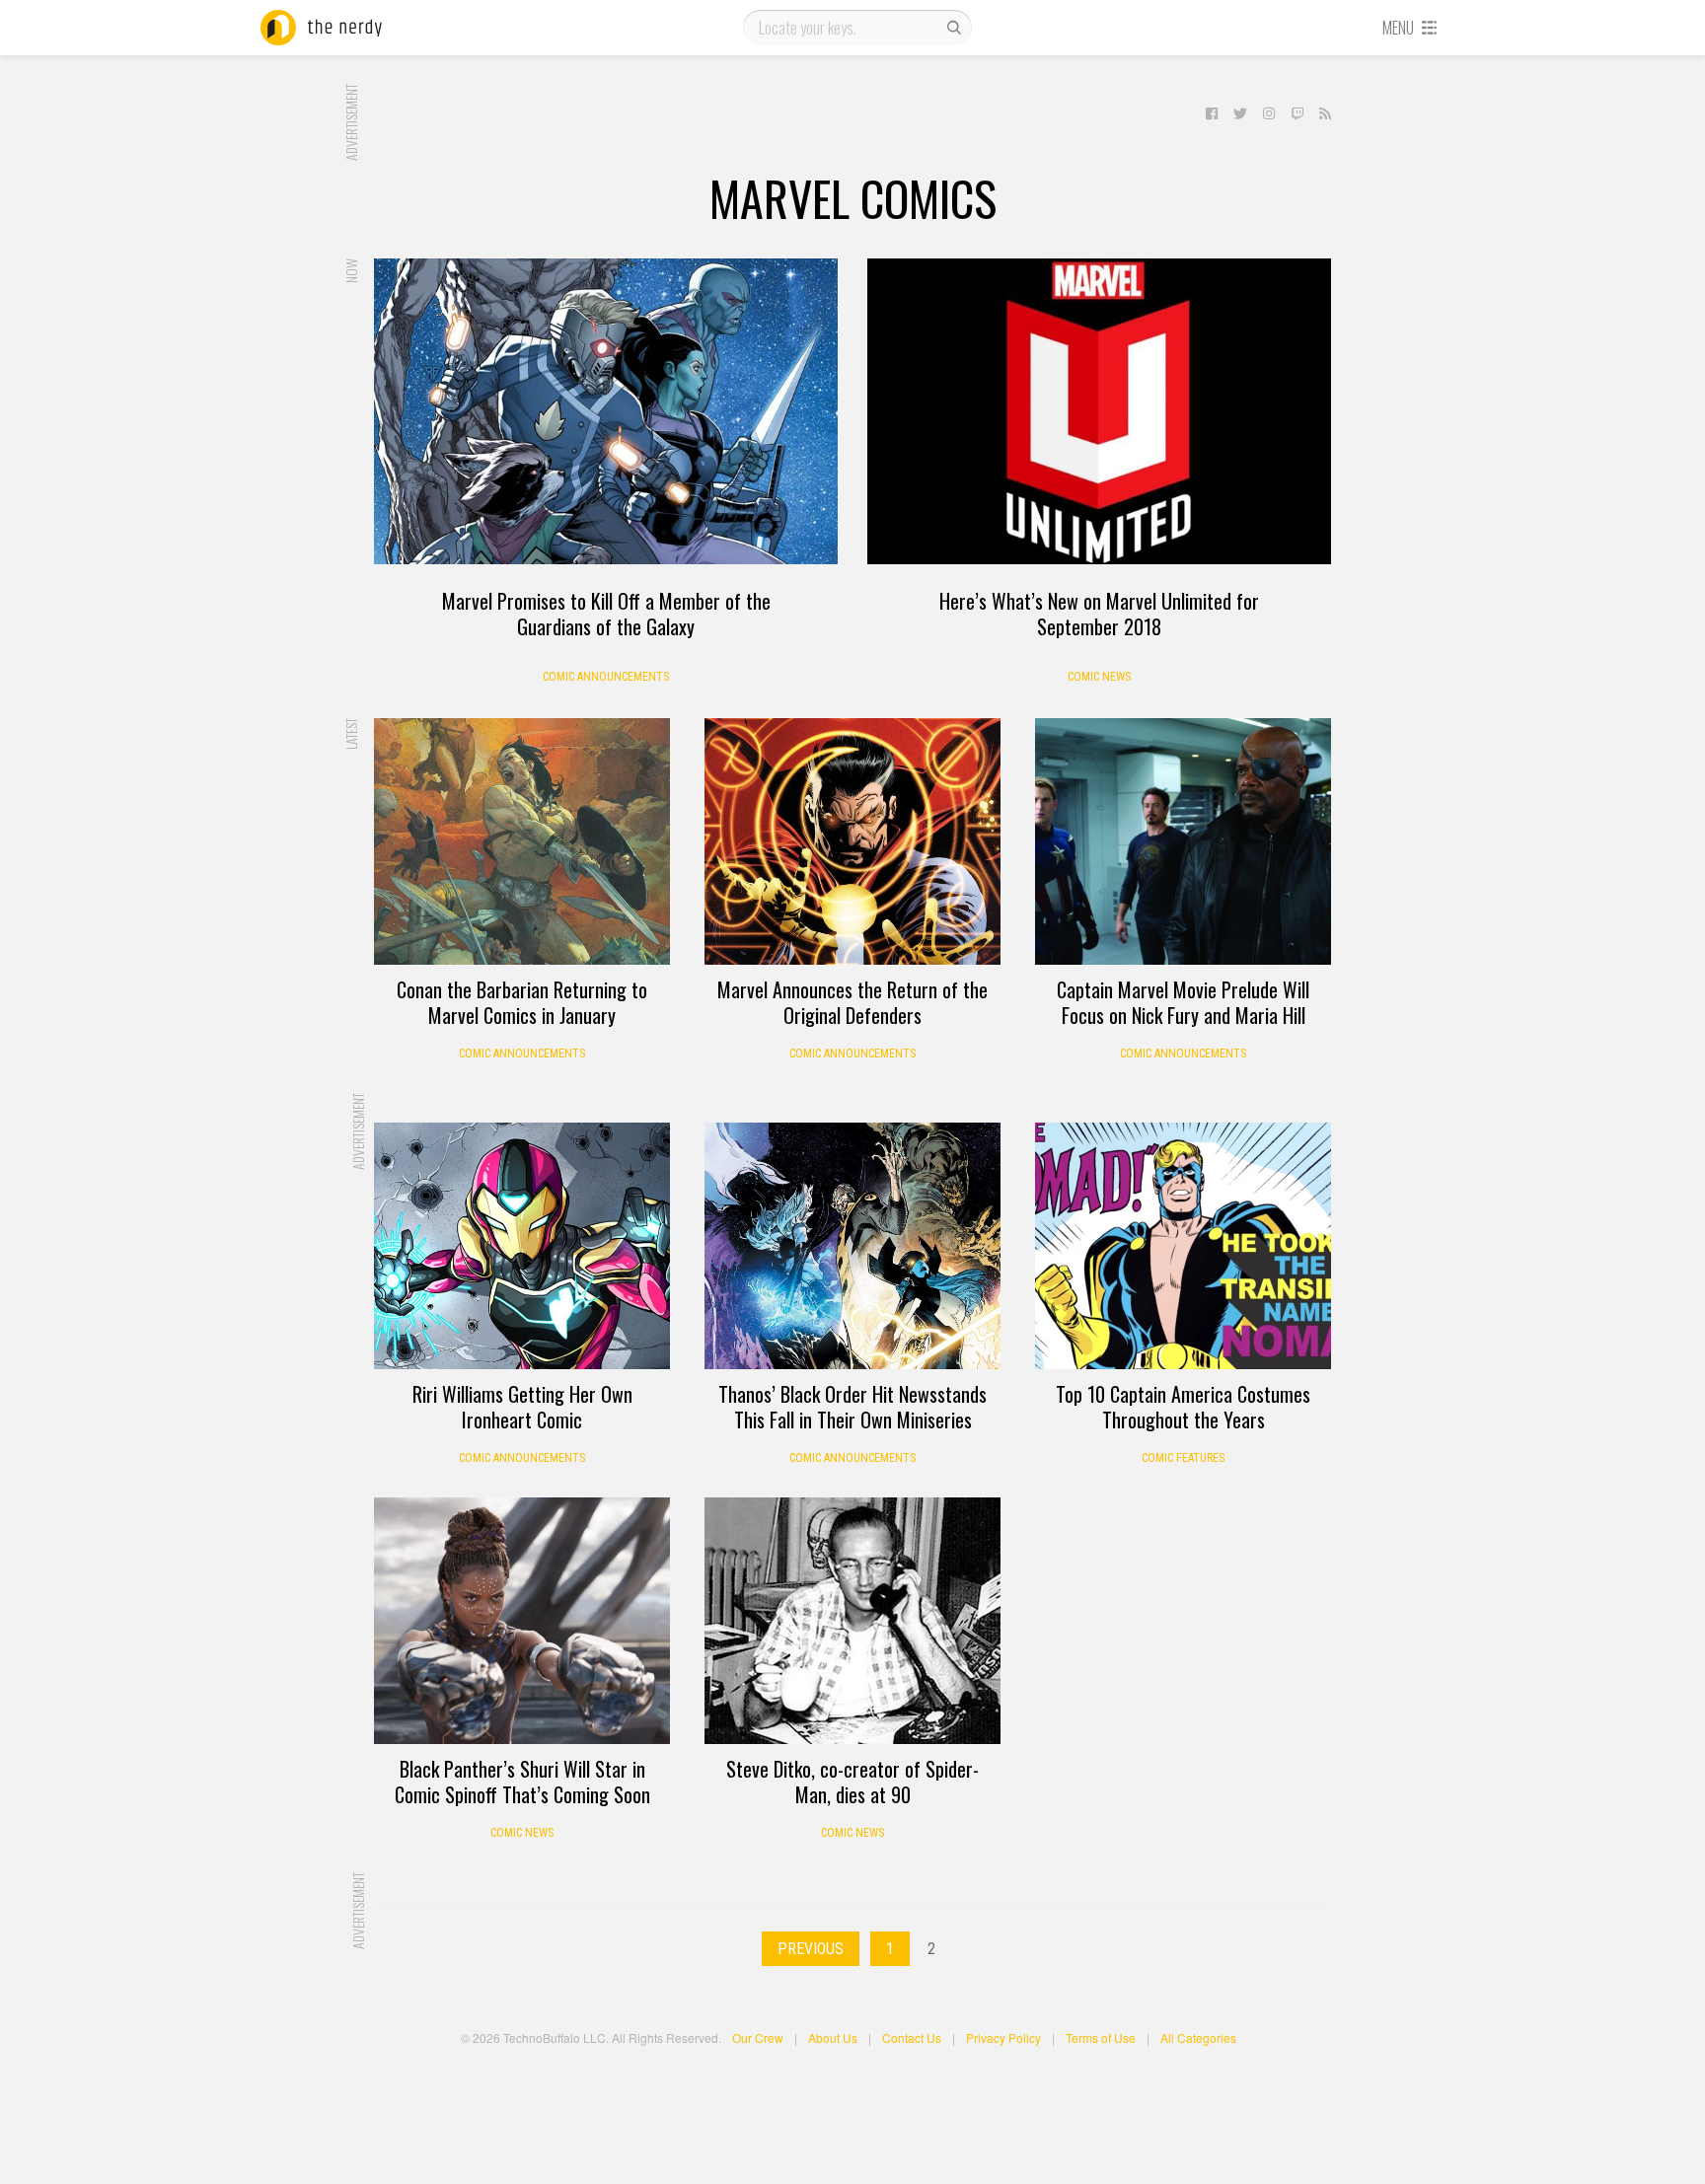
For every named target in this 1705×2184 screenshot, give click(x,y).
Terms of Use (1101, 2038)
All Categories (1198, 2038)
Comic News (1099, 677)
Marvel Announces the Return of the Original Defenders (852, 1002)
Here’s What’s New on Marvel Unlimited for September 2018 (1099, 614)
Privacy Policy (1003, 2038)
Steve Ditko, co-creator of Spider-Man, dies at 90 (852, 1782)
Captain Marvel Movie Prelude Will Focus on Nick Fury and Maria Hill (1183, 1002)
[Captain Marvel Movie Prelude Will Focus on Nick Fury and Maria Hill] (1183, 841)
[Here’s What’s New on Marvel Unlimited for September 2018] (1099, 411)
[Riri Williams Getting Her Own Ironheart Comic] (522, 1246)
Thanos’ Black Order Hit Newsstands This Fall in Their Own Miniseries (852, 1407)
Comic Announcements (606, 677)
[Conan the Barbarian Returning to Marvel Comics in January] (522, 841)
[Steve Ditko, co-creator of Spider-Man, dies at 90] (852, 1621)
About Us (833, 2038)
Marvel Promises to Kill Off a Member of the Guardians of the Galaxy (606, 614)
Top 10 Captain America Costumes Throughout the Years (1183, 1407)
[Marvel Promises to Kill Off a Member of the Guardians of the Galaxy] (606, 411)
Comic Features (1183, 1458)
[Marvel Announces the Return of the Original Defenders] (852, 841)
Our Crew (758, 2038)
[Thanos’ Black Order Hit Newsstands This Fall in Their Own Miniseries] (852, 1246)
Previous (811, 1949)
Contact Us (912, 2038)
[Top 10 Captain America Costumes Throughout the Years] (1183, 1246)
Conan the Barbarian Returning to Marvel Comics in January (522, 1002)
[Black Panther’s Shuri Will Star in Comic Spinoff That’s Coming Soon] (522, 1621)
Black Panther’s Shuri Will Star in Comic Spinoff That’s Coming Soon (522, 1782)
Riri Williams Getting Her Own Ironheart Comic (522, 1407)
